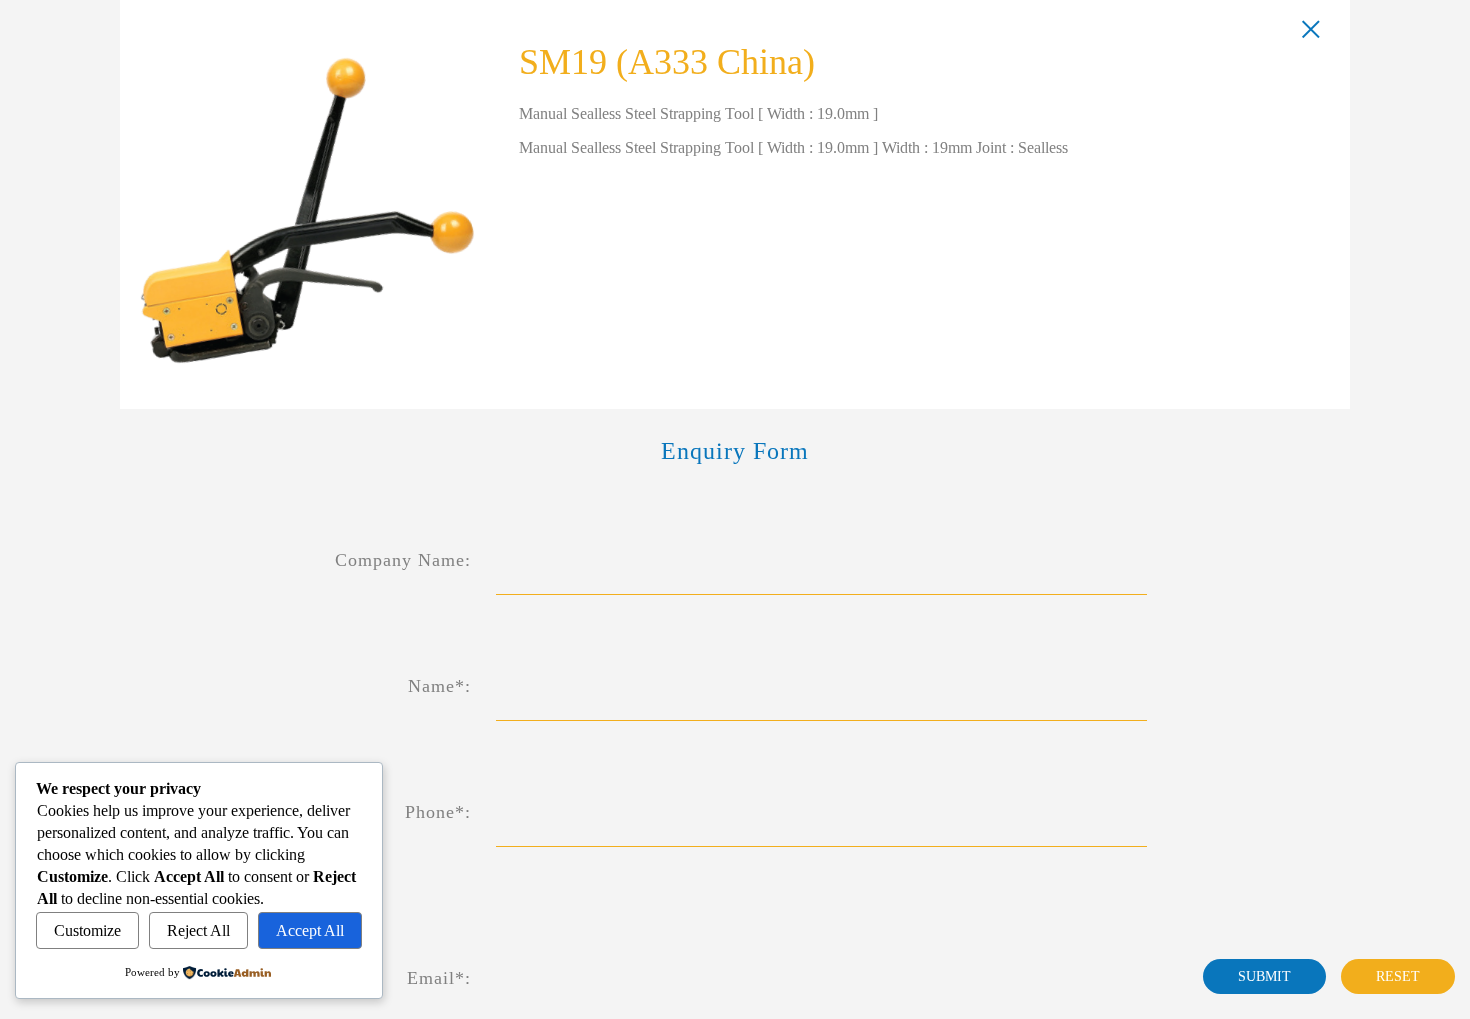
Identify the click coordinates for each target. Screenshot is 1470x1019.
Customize (87, 930)
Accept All (310, 930)
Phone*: (438, 812)
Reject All (198, 930)
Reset (1398, 976)
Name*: (439, 686)
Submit (1264, 976)
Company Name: (403, 560)
